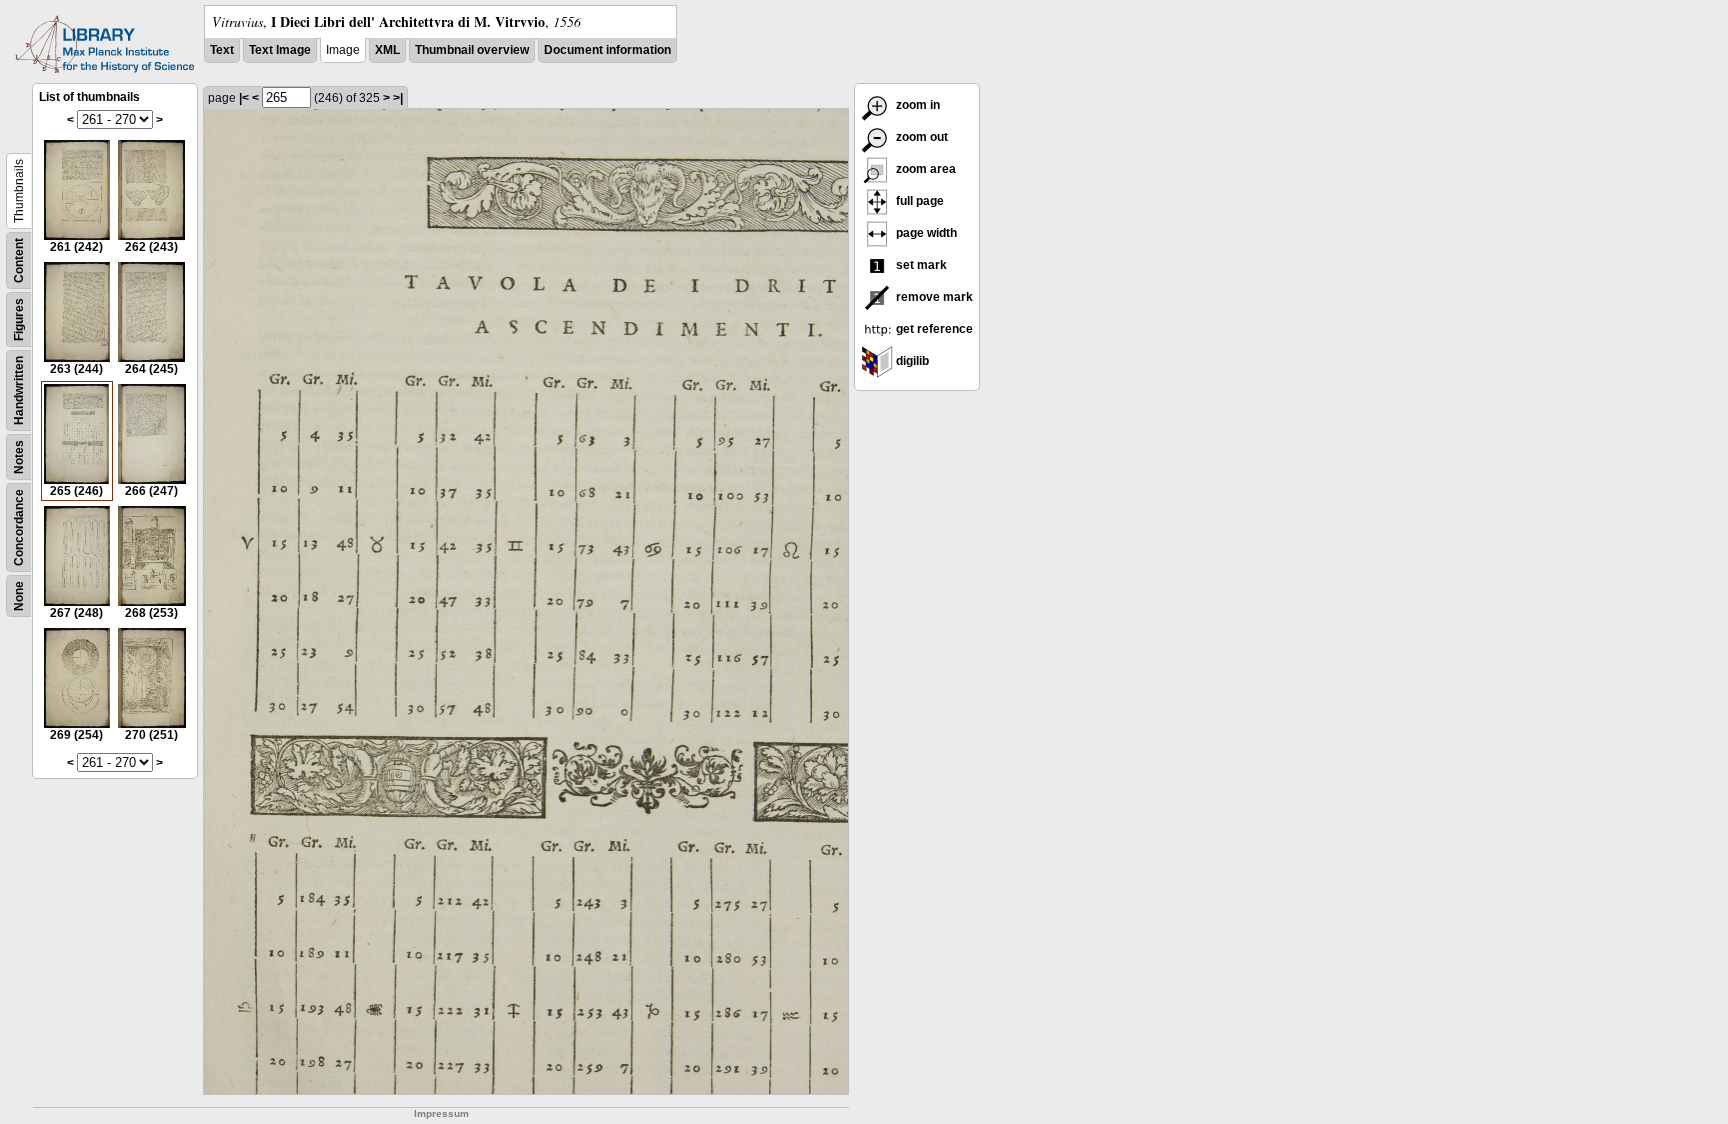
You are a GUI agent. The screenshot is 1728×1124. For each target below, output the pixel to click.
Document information (607, 50)
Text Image (280, 50)
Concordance (19, 527)
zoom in (916, 105)
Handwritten (19, 390)
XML (387, 50)
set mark (920, 265)
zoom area (924, 169)
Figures (19, 319)
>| (398, 98)
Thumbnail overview (472, 50)
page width (925, 233)
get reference (933, 329)
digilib (911, 361)
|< (244, 98)
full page (918, 201)
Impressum (441, 1113)
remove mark (933, 297)
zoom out (920, 137)
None (19, 596)
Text (222, 50)
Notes (19, 457)
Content (19, 260)
